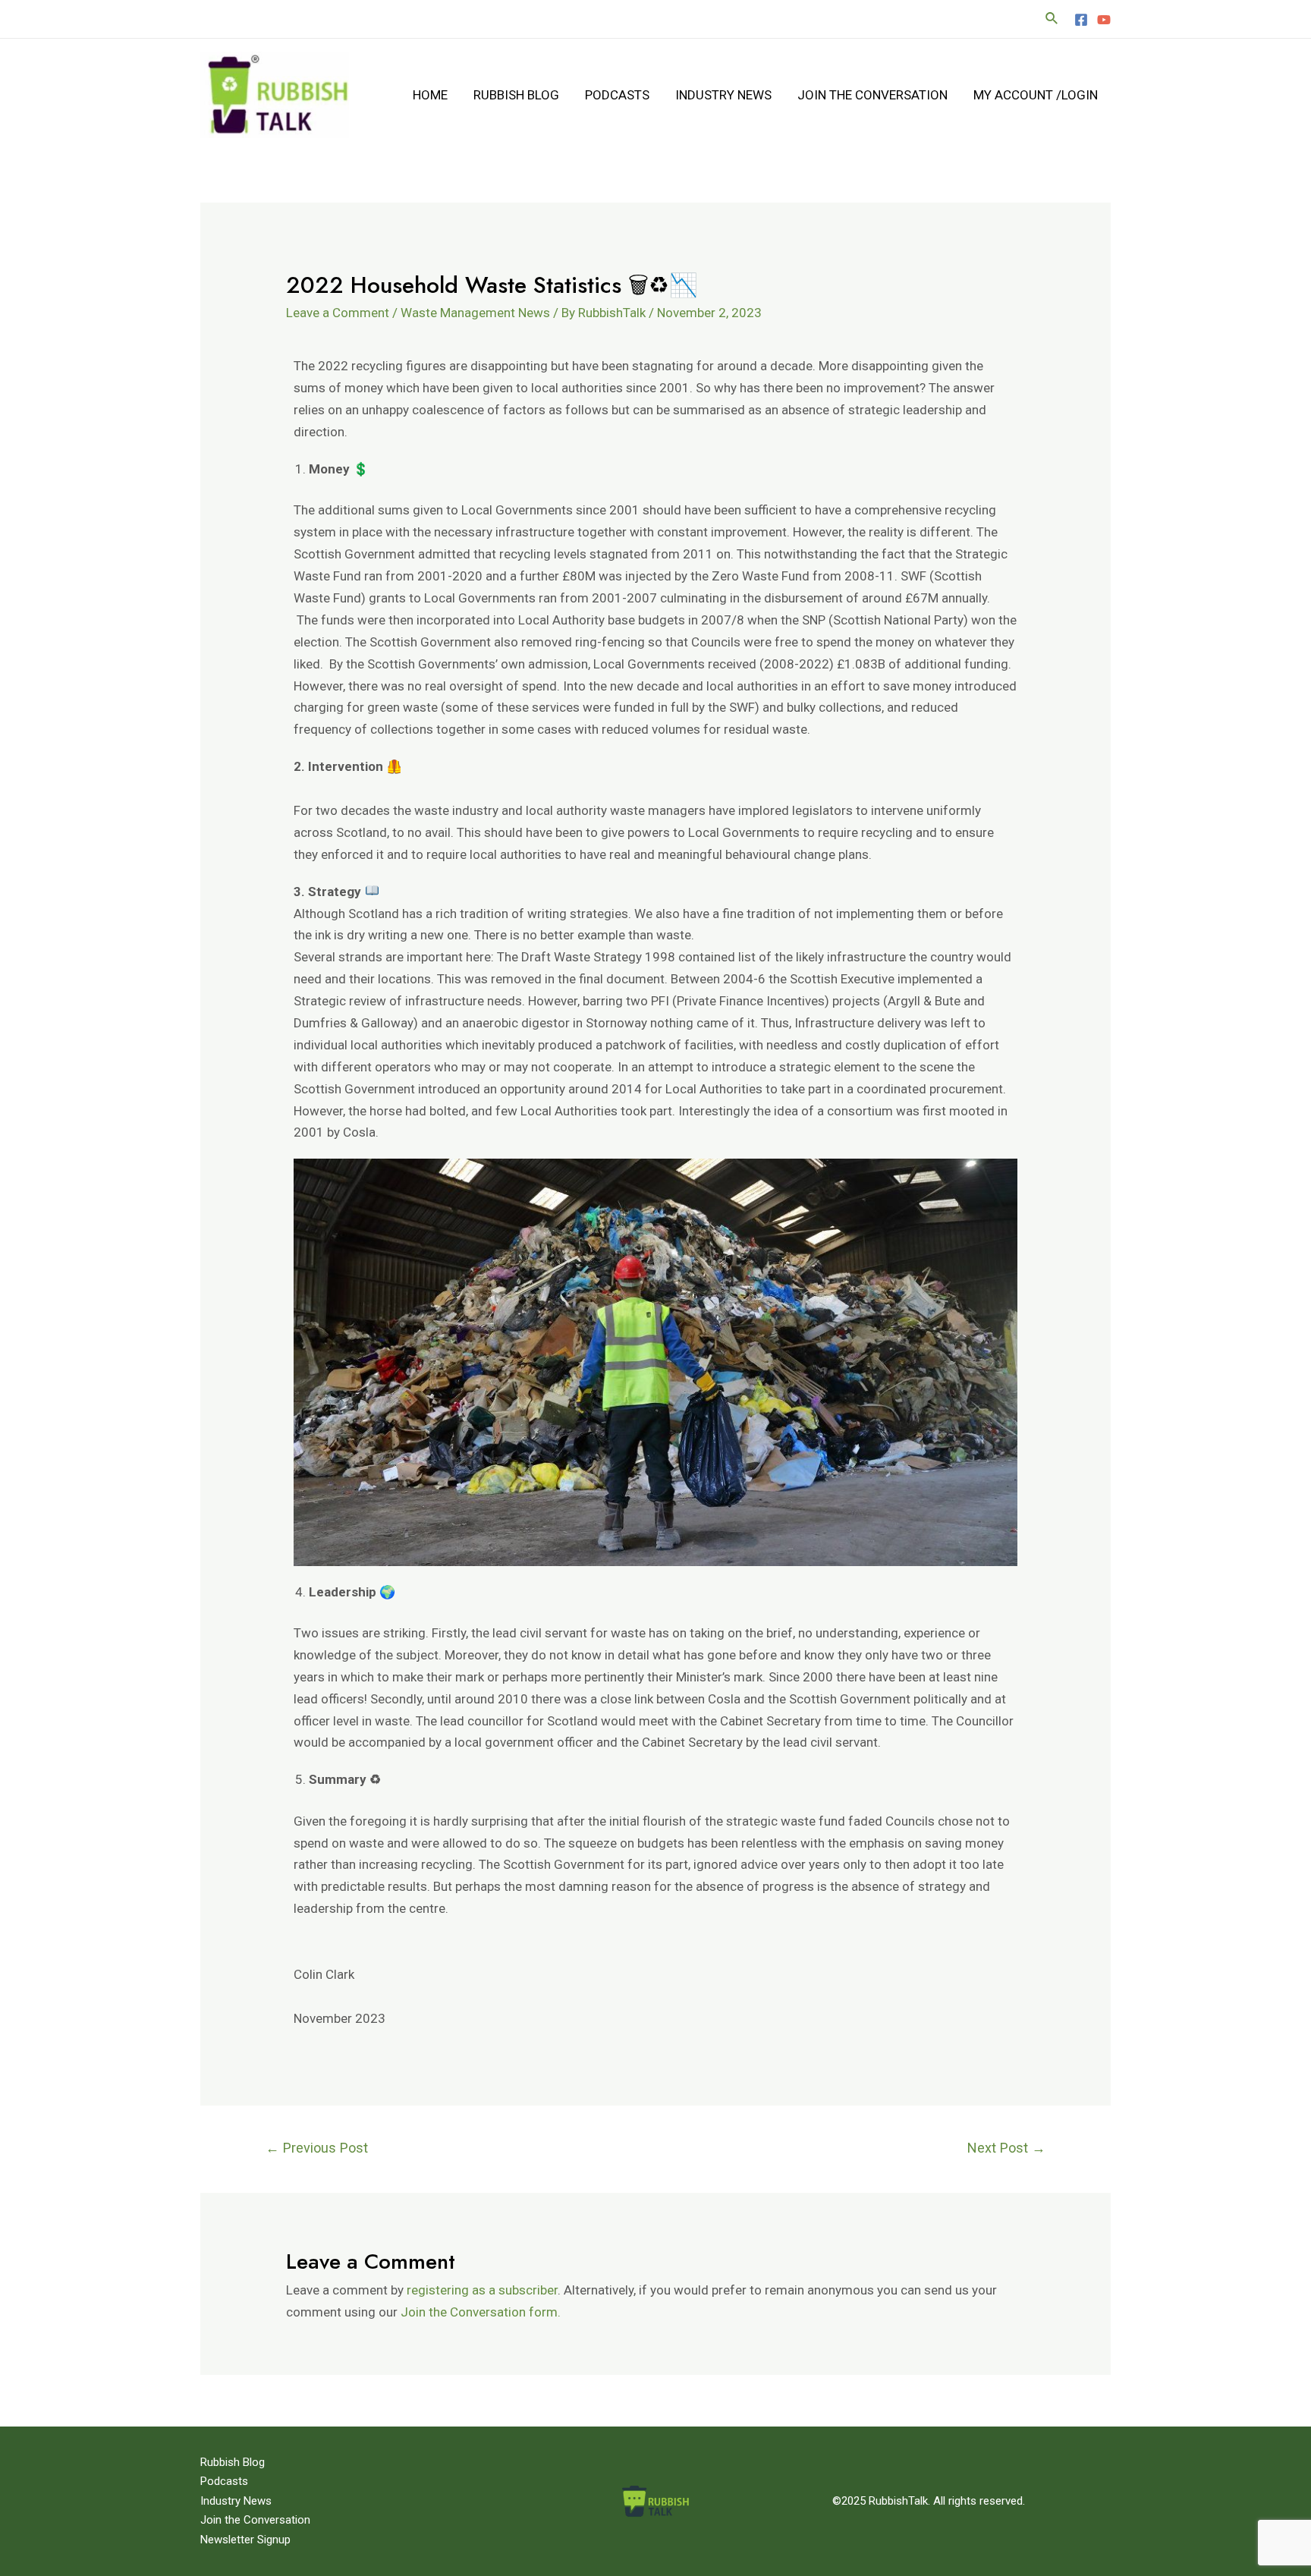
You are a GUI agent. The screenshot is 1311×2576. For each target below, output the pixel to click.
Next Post (1006, 2148)
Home (430, 95)
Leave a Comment (338, 313)
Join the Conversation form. (479, 2312)
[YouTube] (1104, 20)
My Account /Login (1036, 95)
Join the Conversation (872, 95)
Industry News (723, 95)
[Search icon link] (1052, 19)
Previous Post (317, 2148)
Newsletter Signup (245, 2540)
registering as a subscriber (482, 2290)
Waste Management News (475, 313)
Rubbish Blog (516, 95)
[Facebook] (1081, 20)
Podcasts (617, 95)
